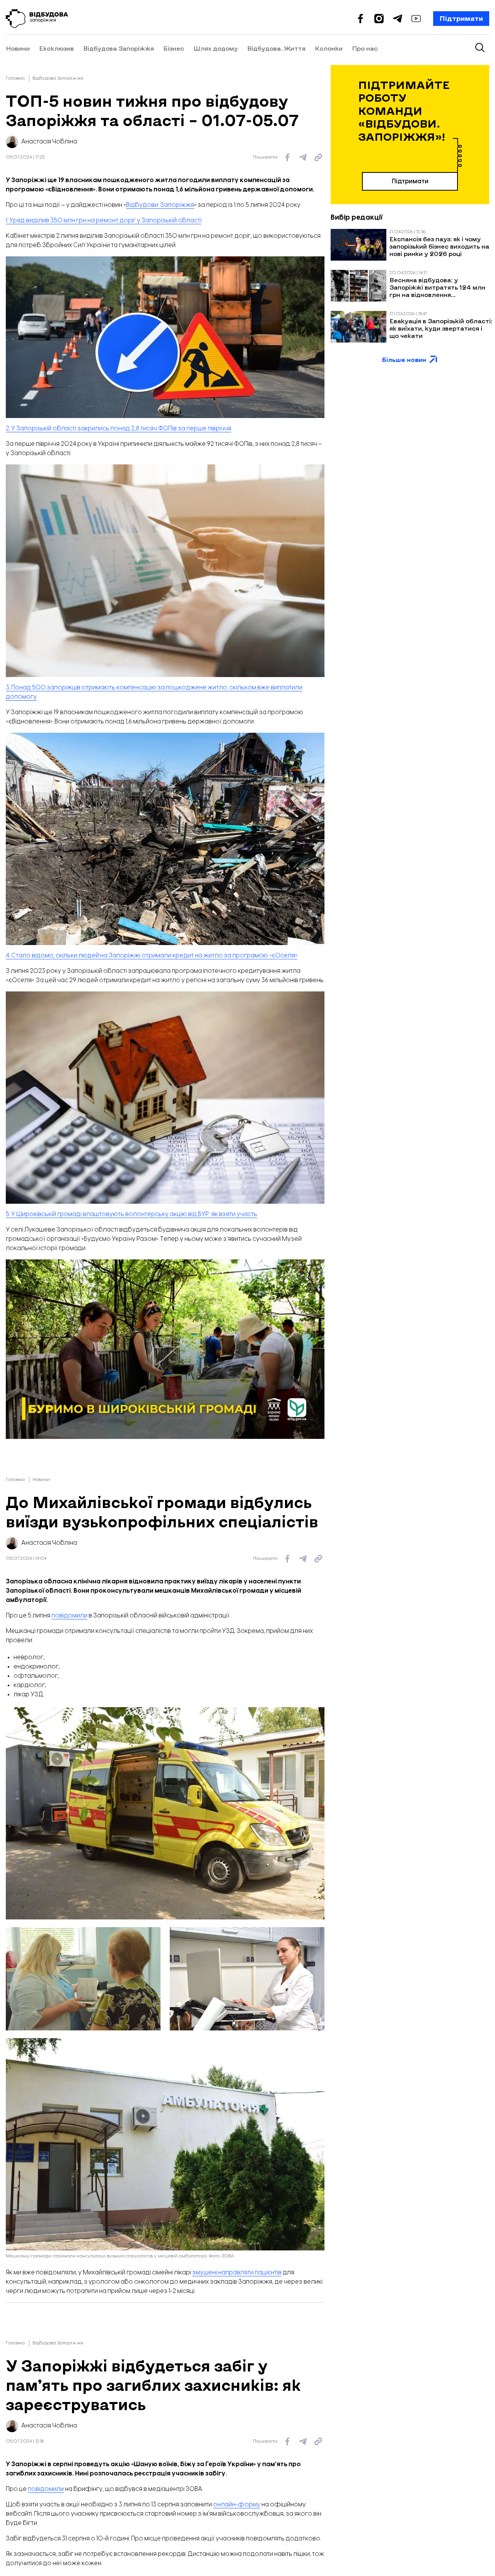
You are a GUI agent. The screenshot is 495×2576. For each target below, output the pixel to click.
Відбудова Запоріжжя (119, 49)
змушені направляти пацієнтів (237, 2273)
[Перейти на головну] (37, 19)
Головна (15, 78)
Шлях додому (216, 49)
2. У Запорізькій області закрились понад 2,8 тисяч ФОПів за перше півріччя (119, 429)
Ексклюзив (56, 49)
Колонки (329, 49)
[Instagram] (379, 19)
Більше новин (404, 359)
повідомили (69, 1616)
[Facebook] (360, 19)
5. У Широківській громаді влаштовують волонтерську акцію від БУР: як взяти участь (131, 1214)
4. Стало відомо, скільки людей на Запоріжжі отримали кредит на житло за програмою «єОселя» (152, 956)
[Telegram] (398, 19)
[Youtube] (416, 19)
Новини (18, 49)
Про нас (365, 49)
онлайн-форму (237, 2505)
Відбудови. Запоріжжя (160, 205)
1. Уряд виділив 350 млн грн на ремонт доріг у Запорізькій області (104, 221)
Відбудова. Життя (276, 49)
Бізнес (174, 49)
